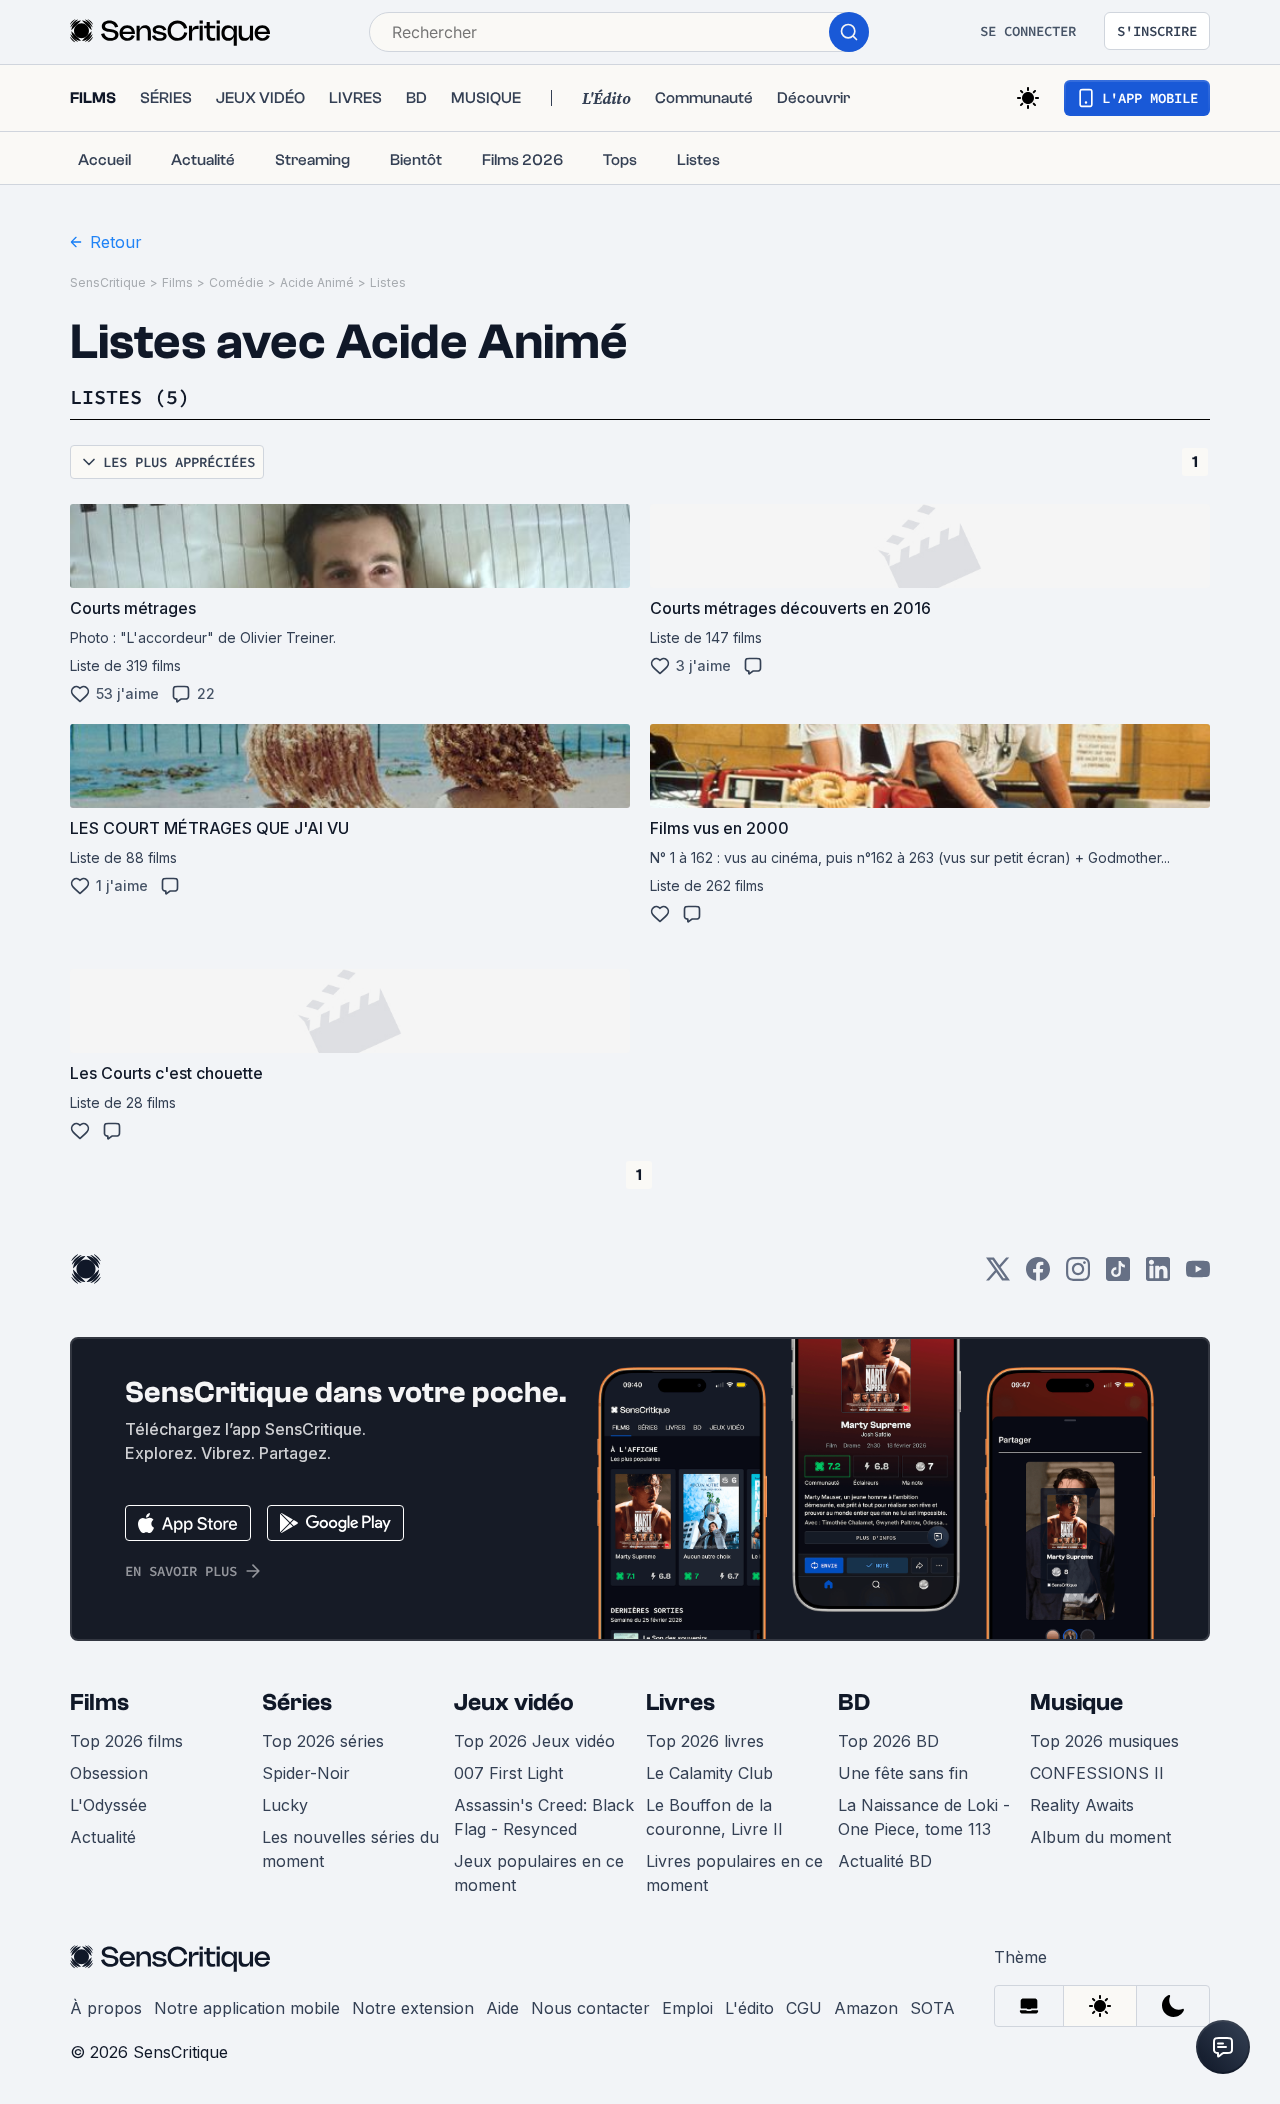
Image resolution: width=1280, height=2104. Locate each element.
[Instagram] (1078, 1275)
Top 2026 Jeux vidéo (534, 1741)
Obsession (109, 1773)
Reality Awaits (1082, 1805)
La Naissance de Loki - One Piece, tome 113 (924, 1817)
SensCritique (108, 282)
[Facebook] (1038, 1275)
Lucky (285, 1805)
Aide (502, 2008)
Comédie (236, 282)
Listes (388, 282)
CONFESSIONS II (1097, 1773)
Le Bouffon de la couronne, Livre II (714, 1817)
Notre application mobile (247, 2008)
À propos (106, 2008)
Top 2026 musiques (1104, 1741)
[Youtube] (1198, 1275)
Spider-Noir (306, 1773)
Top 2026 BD (888, 1741)
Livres (680, 1702)
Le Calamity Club (709, 1773)
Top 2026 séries (323, 1741)
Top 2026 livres (705, 1741)
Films (177, 282)
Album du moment (1100, 1837)
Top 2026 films (126, 1741)
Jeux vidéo (514, 1702)
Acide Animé (317, 282)
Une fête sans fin (903, 1773)
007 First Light (508, 1773)
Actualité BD (885, 1861)
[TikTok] (1118, 1275)
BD (854, 1702)
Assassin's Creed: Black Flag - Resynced (544, 1817)
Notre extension (413, 2008)
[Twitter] (998, 1275)
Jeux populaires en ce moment (539, 1873)
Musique (1076, 1702)
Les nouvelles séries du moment (350, 1849)
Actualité (103, 1837)
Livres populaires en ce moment (734, 1873)
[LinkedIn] (1158, 1275)
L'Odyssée (108, 1805)
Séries (297, 1702)
